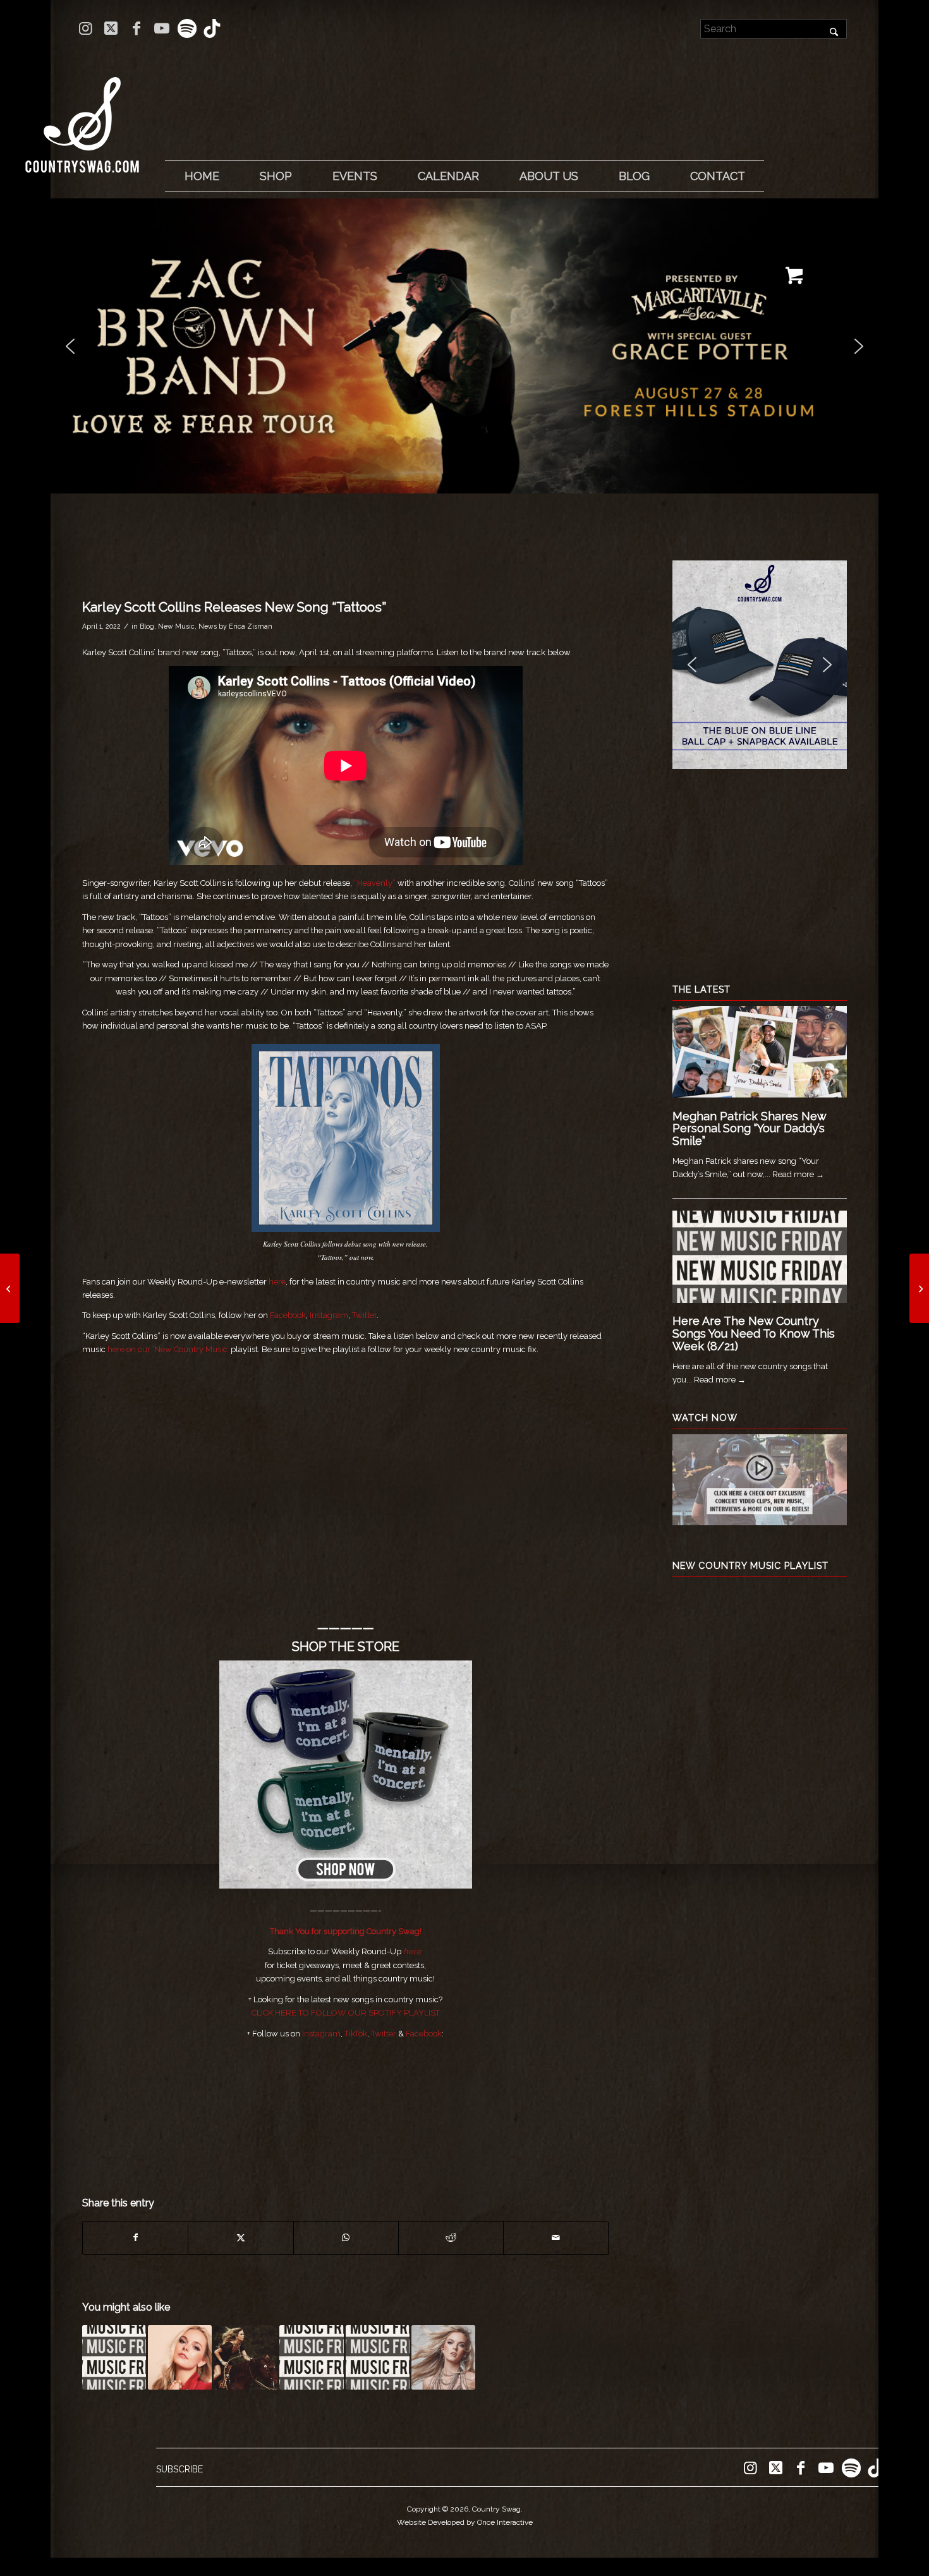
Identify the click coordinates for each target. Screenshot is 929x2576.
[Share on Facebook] (135, 2238)
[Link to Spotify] (187, 28)
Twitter (364, 1315)
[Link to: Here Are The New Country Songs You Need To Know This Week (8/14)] (114, 2357)
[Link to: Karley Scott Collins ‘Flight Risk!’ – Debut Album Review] (443, 2357)
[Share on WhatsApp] (346, 2238)
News (208, 626)
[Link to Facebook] (136, 28)
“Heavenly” (375, 883)
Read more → (798, 1174)
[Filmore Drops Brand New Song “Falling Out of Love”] (919, 1288)
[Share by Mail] (556, 2238)
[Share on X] (240, 2238)
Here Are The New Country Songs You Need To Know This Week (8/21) (754, 1333)
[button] (464, 346)
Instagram (329, 1315)
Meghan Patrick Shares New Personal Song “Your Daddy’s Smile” (749, 1129)
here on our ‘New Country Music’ (168, 1349)
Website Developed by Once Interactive (465, 2522)
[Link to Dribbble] (212, 28)
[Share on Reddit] (451, 2238)
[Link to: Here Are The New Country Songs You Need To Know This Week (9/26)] (311, 2357)
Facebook (288, 1315)
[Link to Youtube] (161, 28)
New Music (176, 626)
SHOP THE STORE (346, 1647)
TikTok (356, 2034)
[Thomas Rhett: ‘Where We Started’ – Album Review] (10, 1288)
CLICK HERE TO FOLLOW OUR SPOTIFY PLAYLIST (346, 2013)
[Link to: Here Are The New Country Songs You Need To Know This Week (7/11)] (378, 2357)
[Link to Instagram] (86, 28)
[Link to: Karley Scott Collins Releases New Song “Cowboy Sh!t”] (246, 2357)
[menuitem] (202, 176)
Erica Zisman (251, 626)
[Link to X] (111, 28)
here (277, 1282)
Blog (147, 626)
